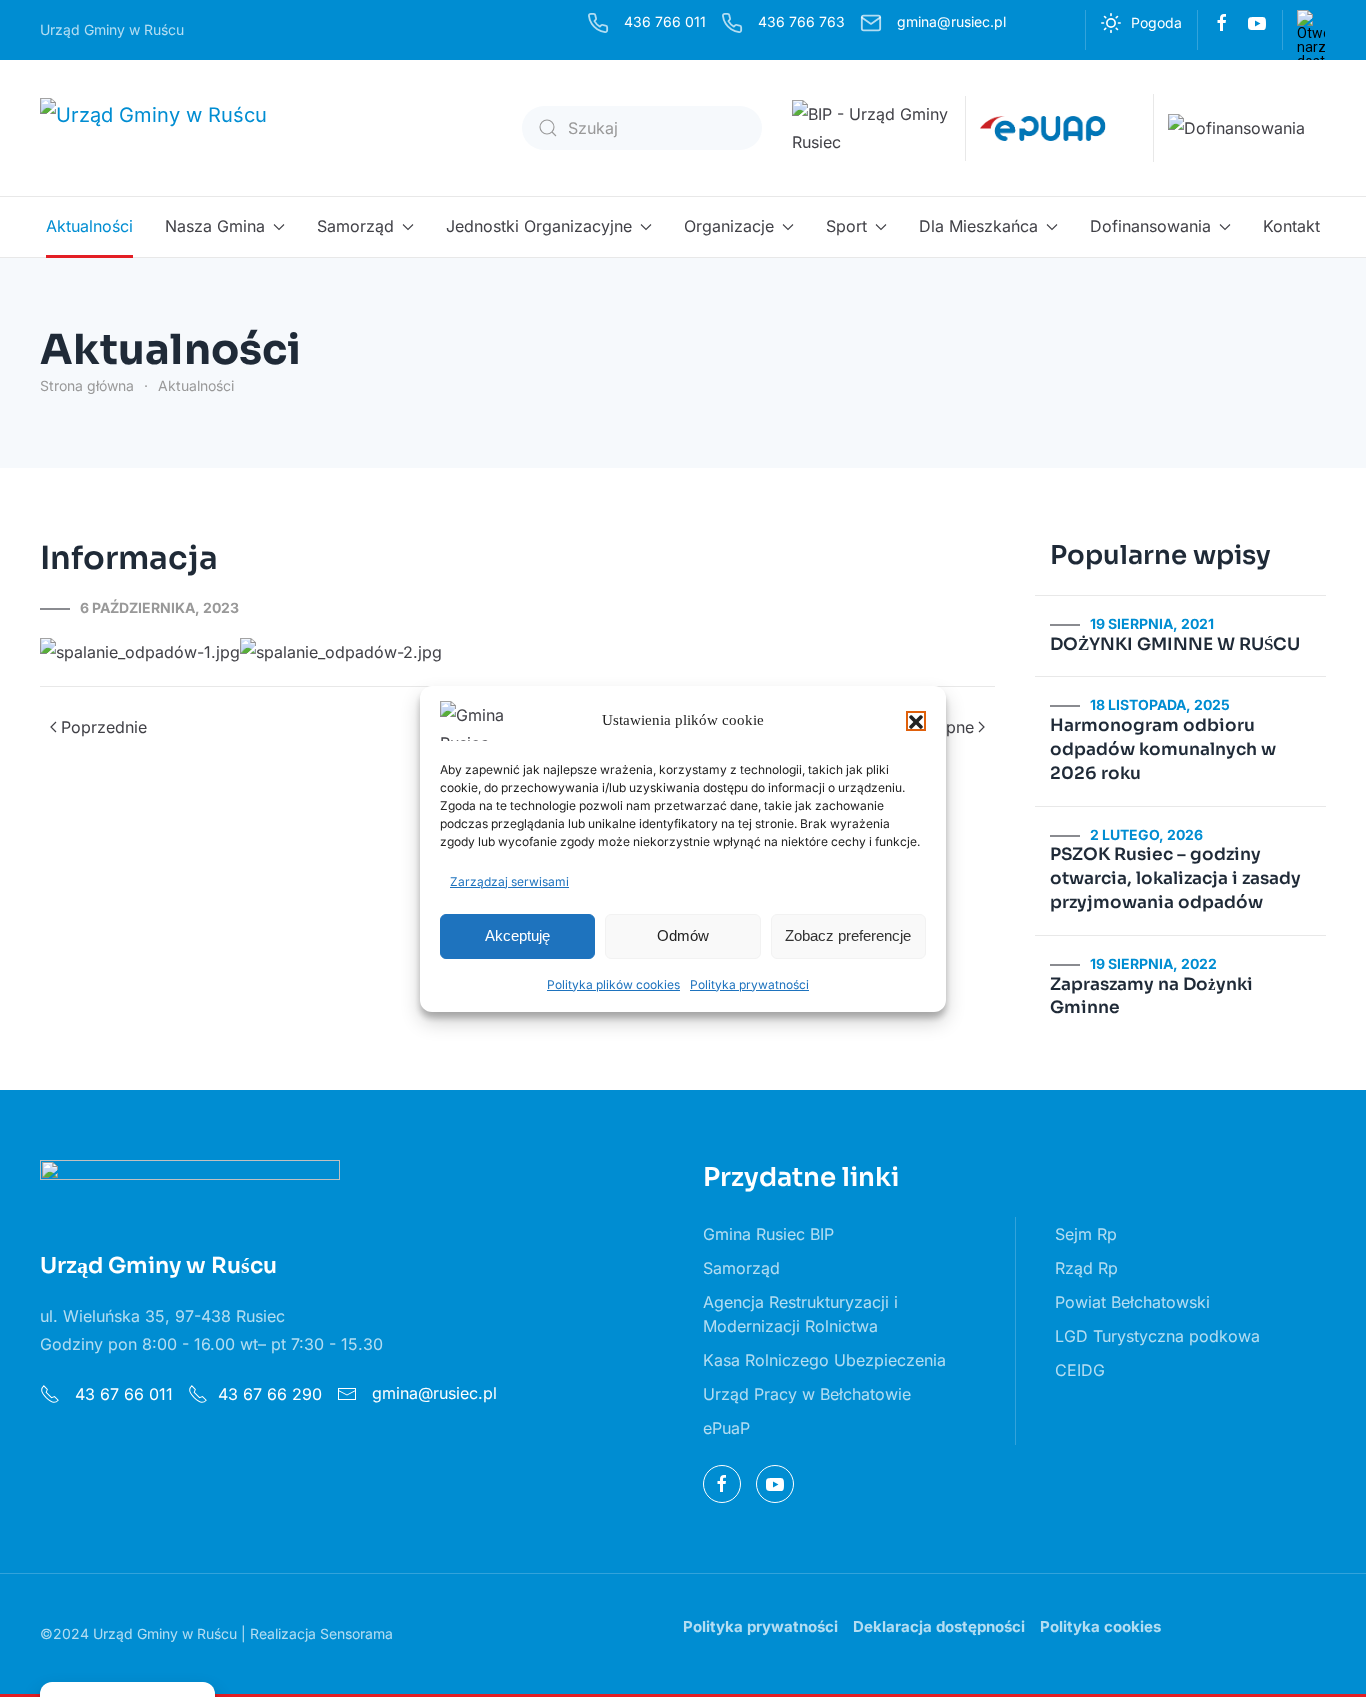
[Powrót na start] (167, 128)
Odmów (683, 935)
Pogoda (1156, 22)
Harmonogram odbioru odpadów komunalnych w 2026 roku (1163, 749)
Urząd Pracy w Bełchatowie (807, 1394)
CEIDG (1080, 1370)
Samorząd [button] (355, 226)
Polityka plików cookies (613, 984)
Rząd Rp (1086, 1268)
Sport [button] (846, 226)
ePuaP (726, 1428)
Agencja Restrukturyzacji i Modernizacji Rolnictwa (800, 1314)
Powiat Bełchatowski (1132, 1302)
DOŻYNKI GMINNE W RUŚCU (1175, 644)
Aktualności (89, 226)
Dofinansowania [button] (1150, 226)
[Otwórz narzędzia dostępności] (1311, 24)
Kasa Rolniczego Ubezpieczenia (824, 1360)
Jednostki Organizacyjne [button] (539, 226)
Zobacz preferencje (848, 935)
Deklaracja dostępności (939, 1626)
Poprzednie (104, 727)
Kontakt (1291, 226)
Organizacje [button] (729, 226)
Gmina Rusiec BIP (768, 1234)
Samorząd (741, 1268)
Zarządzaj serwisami (509, 881)
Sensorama (356, 1633)
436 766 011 (665, 21)
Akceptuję (517, 935)
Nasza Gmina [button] (215, 226)
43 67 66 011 (121, 1394)
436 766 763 (801, 21)
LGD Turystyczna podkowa (1157, 1336)
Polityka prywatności (749, 984)
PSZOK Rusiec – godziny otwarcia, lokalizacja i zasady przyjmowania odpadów (1175, 878)
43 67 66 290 (270, 1394)
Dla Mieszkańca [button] (978, 226)
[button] (916, 721)
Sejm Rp (1086, 1234)
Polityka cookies (1100, 1626)
